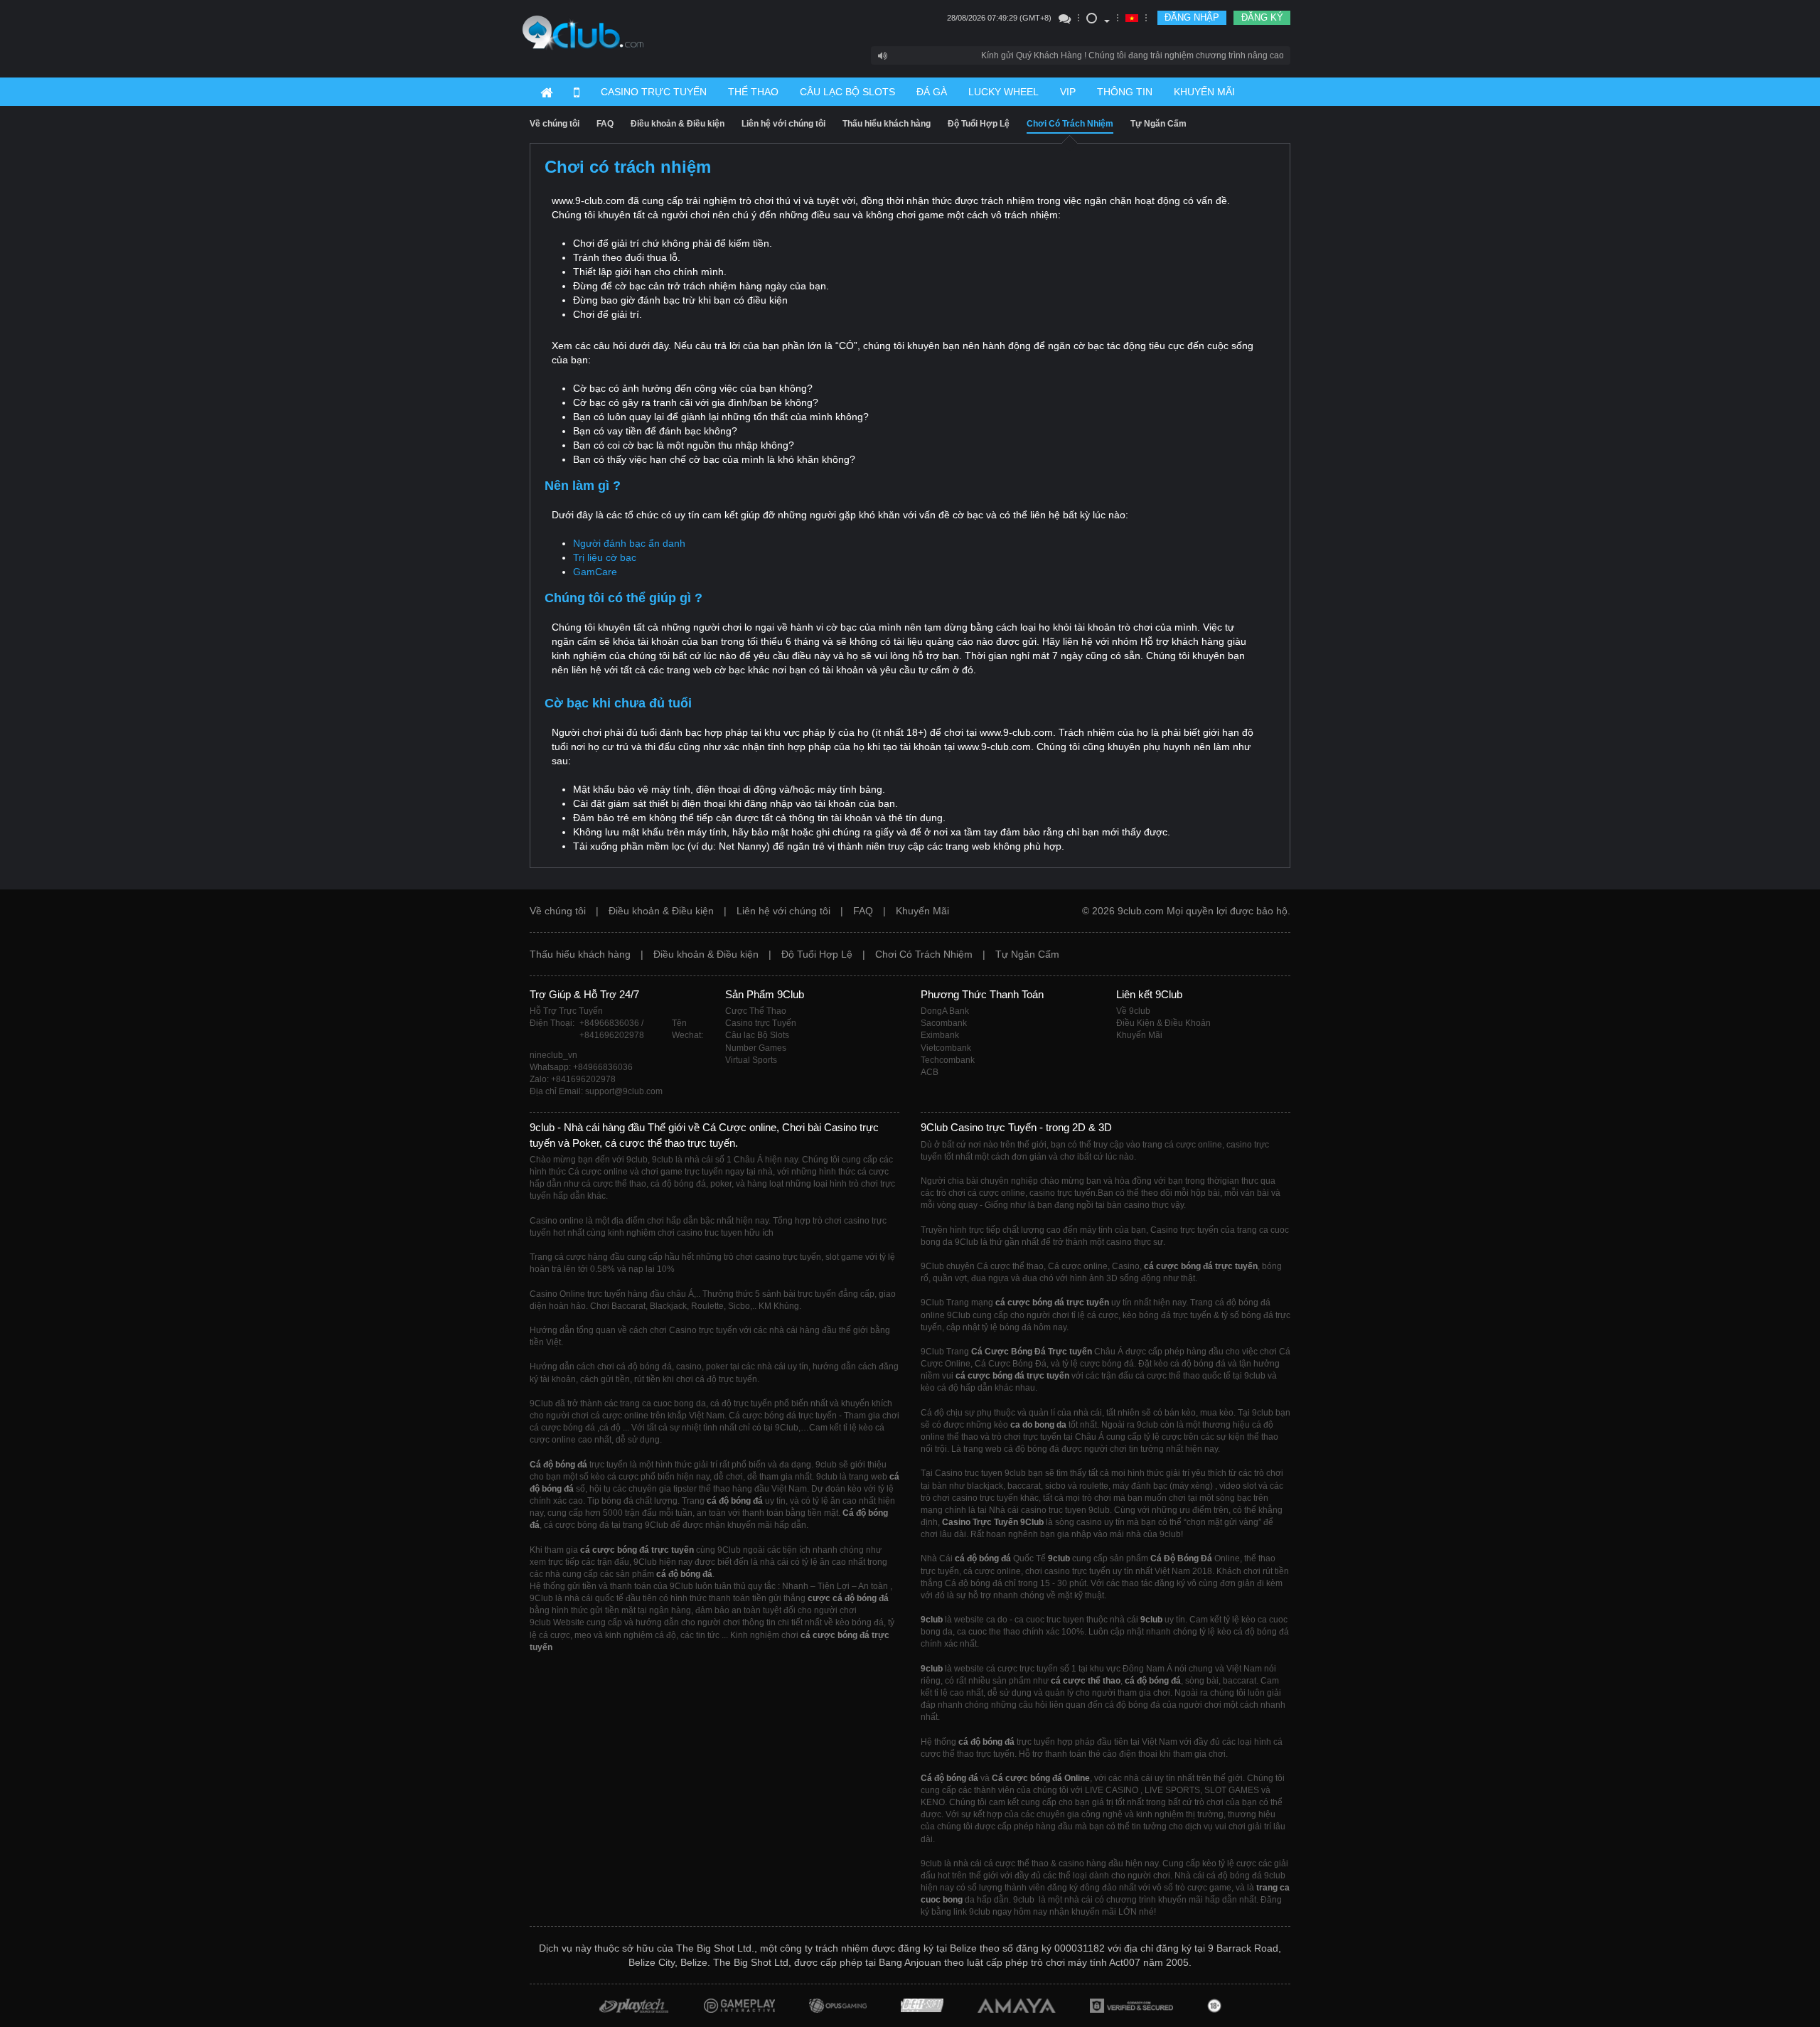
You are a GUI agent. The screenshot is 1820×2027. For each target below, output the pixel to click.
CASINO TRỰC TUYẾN (654, 92)
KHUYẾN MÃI (1204, 92)
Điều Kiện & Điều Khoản (1163, 1023)
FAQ (605, 124)
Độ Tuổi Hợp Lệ (979, 124)
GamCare (595, 572)
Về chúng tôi (555, 124)
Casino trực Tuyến (761, 1023)
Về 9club (1133, 1011)
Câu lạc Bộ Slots (757, 1035)
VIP (1068, 92)
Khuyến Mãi (922, 911)
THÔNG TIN (1125, 92)
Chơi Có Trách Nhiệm (1070, 124)
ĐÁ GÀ (932, 92)
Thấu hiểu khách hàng (887, 124)
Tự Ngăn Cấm (1158, 124)
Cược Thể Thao (756, 1011)
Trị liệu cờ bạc (605, 557)
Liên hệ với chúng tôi (783, 124)
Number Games (756, 1048)
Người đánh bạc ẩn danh (629, 543)
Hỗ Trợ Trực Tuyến (566, 1011)
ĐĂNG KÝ (1262, 17)
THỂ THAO (753, 92)
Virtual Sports (751, 1060)
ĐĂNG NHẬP (1192, 17)
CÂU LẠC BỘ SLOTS (847, 92)
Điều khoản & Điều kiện (678, 124)
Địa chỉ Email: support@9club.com (596, 1091)
